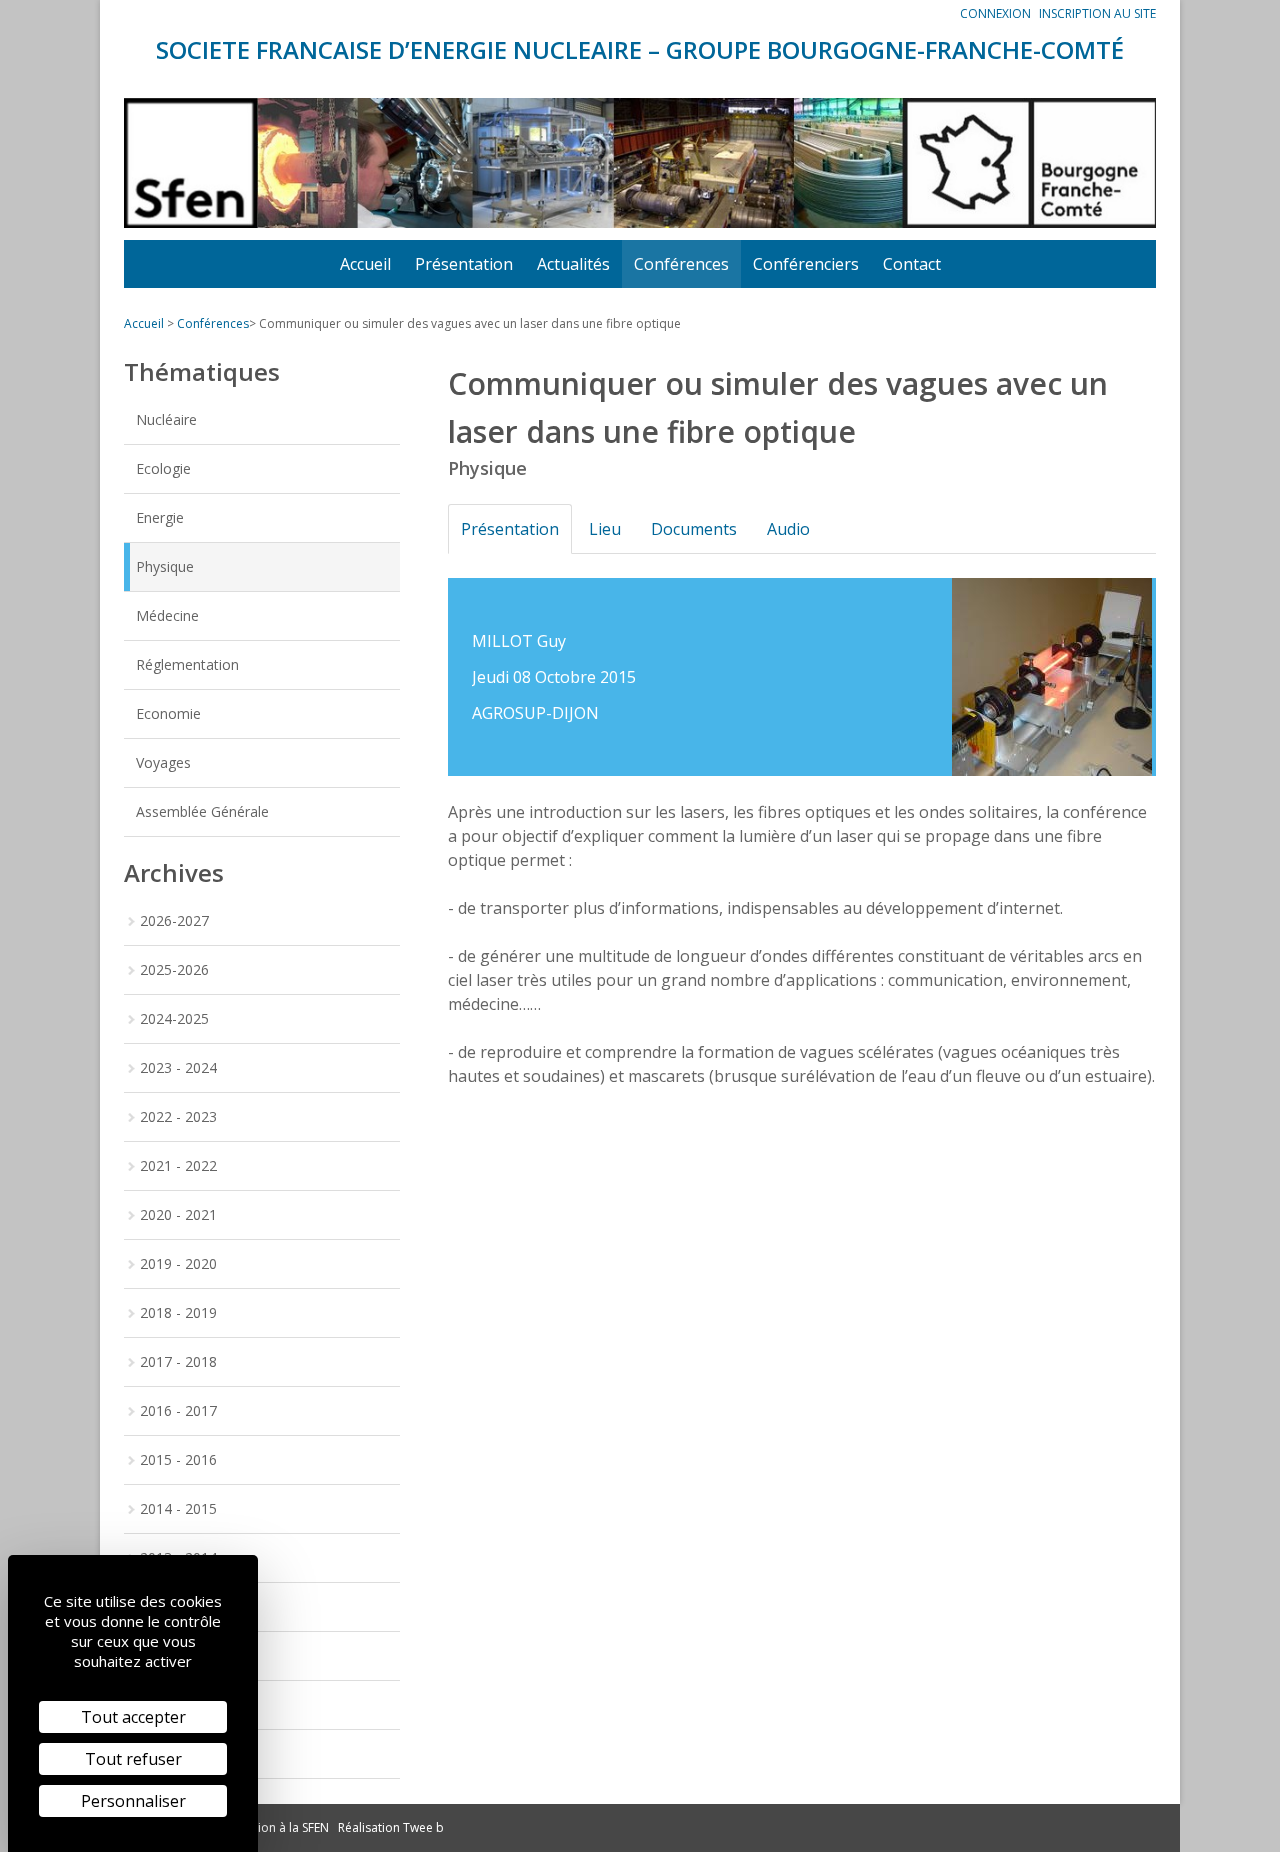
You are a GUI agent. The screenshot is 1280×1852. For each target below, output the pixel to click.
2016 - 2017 (178, 1410)
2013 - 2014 (178, 1557)
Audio (788, 529)
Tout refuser (133, 1759)
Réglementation (187, 664)
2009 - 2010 (178, 1753)
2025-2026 (174, 969)
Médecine (167, 615)
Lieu (605, 529)
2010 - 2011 (178, 1704)
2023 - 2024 (178, 1067)
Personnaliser (133, 1801)
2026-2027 (174, 920)
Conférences (681, 264)
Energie (160, 517)
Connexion (995, 13)
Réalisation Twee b (391, 1827)
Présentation (464, 264)
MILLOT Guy (519, 641)
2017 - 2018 (178, 1361)
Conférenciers (806, 264)
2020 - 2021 (178, 1214)
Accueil (365, 264)
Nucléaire (166, 419)
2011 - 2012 (178, 1655)
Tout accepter (133, 1717)
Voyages (163, 762)
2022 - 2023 (178, 1116)
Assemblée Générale (202, 811)
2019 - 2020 (178, 1263)
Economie (168, 713)
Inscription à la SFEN (272, 1827)
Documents (694, 529)
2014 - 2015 (178, 1508)
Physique (165, 566)
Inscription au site (1097, 13)
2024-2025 (174, 1018)
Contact (912, 264)
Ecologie (163, 468)
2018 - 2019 (178, 1312)
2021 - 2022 (178, 1165)
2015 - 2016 (178, 1459)
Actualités (573, 264)
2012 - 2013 (178, 1606)
